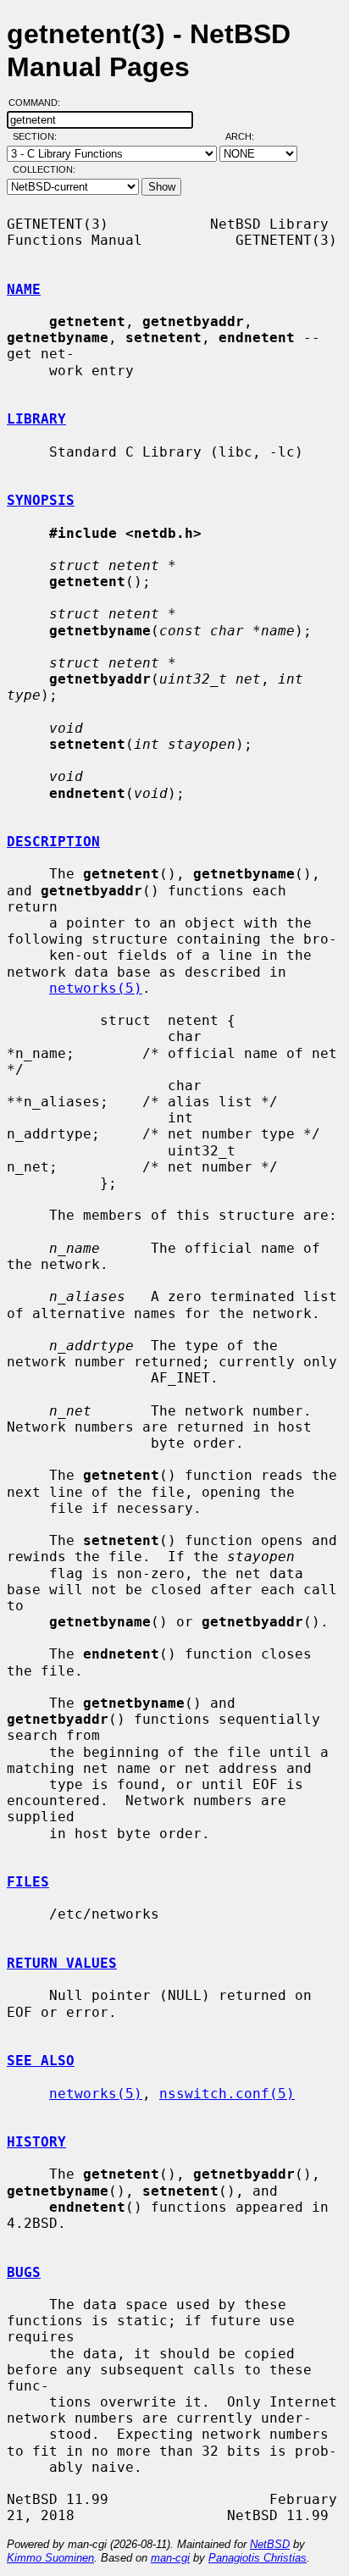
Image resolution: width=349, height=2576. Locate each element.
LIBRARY (36, 419)
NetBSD (270, 2544)
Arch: (247, 136)
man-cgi (170, 2558)
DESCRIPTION (53, 842)
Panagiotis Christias (258, 2558)
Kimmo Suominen (50, 2558)
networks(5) (96, 988)
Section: (39, 136)
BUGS (24, 2272)
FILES (28, 1882)
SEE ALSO (41, 2061)
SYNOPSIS (41, 500)
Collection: (44, 169)
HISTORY (36, 2142)
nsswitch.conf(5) (227, 2094)
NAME (24, 289)
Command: (39, 102)
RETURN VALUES (62, 1963)
